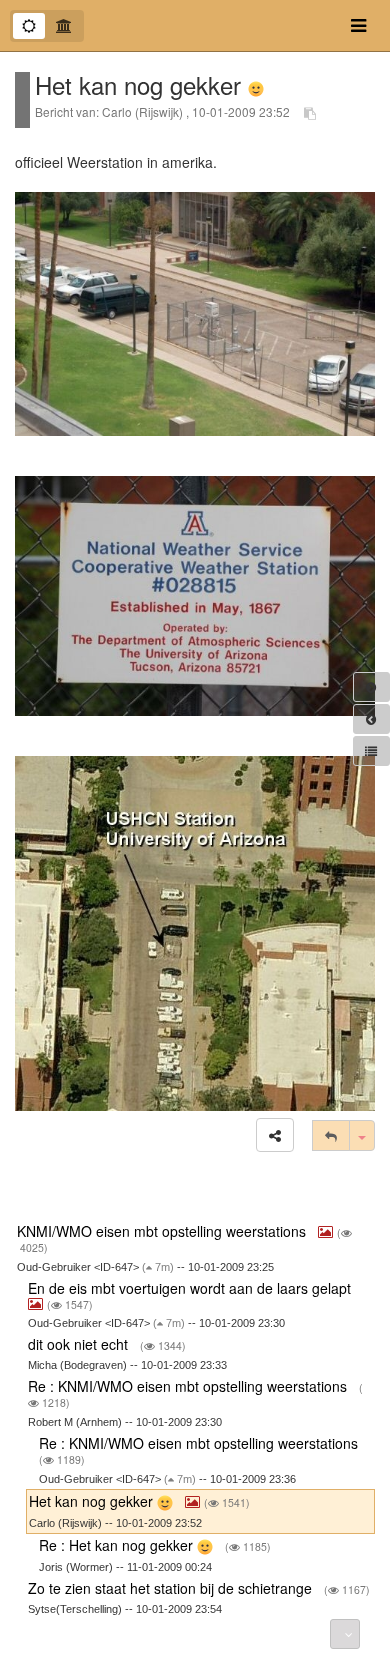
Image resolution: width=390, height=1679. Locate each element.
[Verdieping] (64, 26)
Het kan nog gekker (93, 1501)
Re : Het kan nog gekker (118, 1545)
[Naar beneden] (345, 1634)
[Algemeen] (29, 26)
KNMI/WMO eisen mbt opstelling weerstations (163, 1231)
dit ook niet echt (80, 1344)
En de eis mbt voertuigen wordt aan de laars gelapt (191, 1288)
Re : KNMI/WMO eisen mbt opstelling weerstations (189, 1386)
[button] (275, 1135)
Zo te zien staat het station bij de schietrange (172, 1588)
